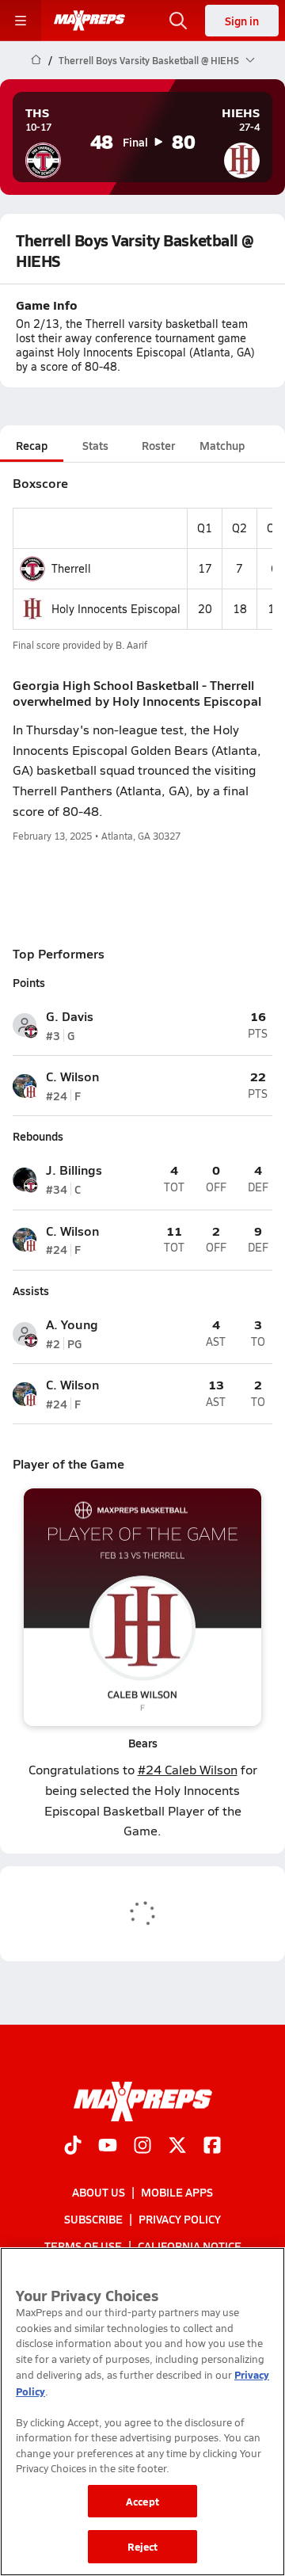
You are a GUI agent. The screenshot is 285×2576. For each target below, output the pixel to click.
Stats (95, 445)
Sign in (242, 21)
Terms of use (83, 2246)
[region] (142, 2412)
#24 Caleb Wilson (188, 1769)
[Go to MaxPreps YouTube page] (108, 2147)
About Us (99, 2192)
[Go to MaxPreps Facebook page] (212, 2147)
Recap (32, 445)
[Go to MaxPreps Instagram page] (142, 2147)
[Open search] (178, 21)
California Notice (190, 2246)
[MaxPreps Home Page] (36, 60)
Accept (142, 2501)
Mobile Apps (177, 2192)
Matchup (222, 445)
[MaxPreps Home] (89, 21)
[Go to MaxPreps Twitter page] (177, 2147)
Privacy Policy (180, 2219)
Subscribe (93, 2219)
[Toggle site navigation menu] (21, 21)
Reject (143, 2546)
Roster (158, 445)
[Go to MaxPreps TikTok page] (73, 2147)
